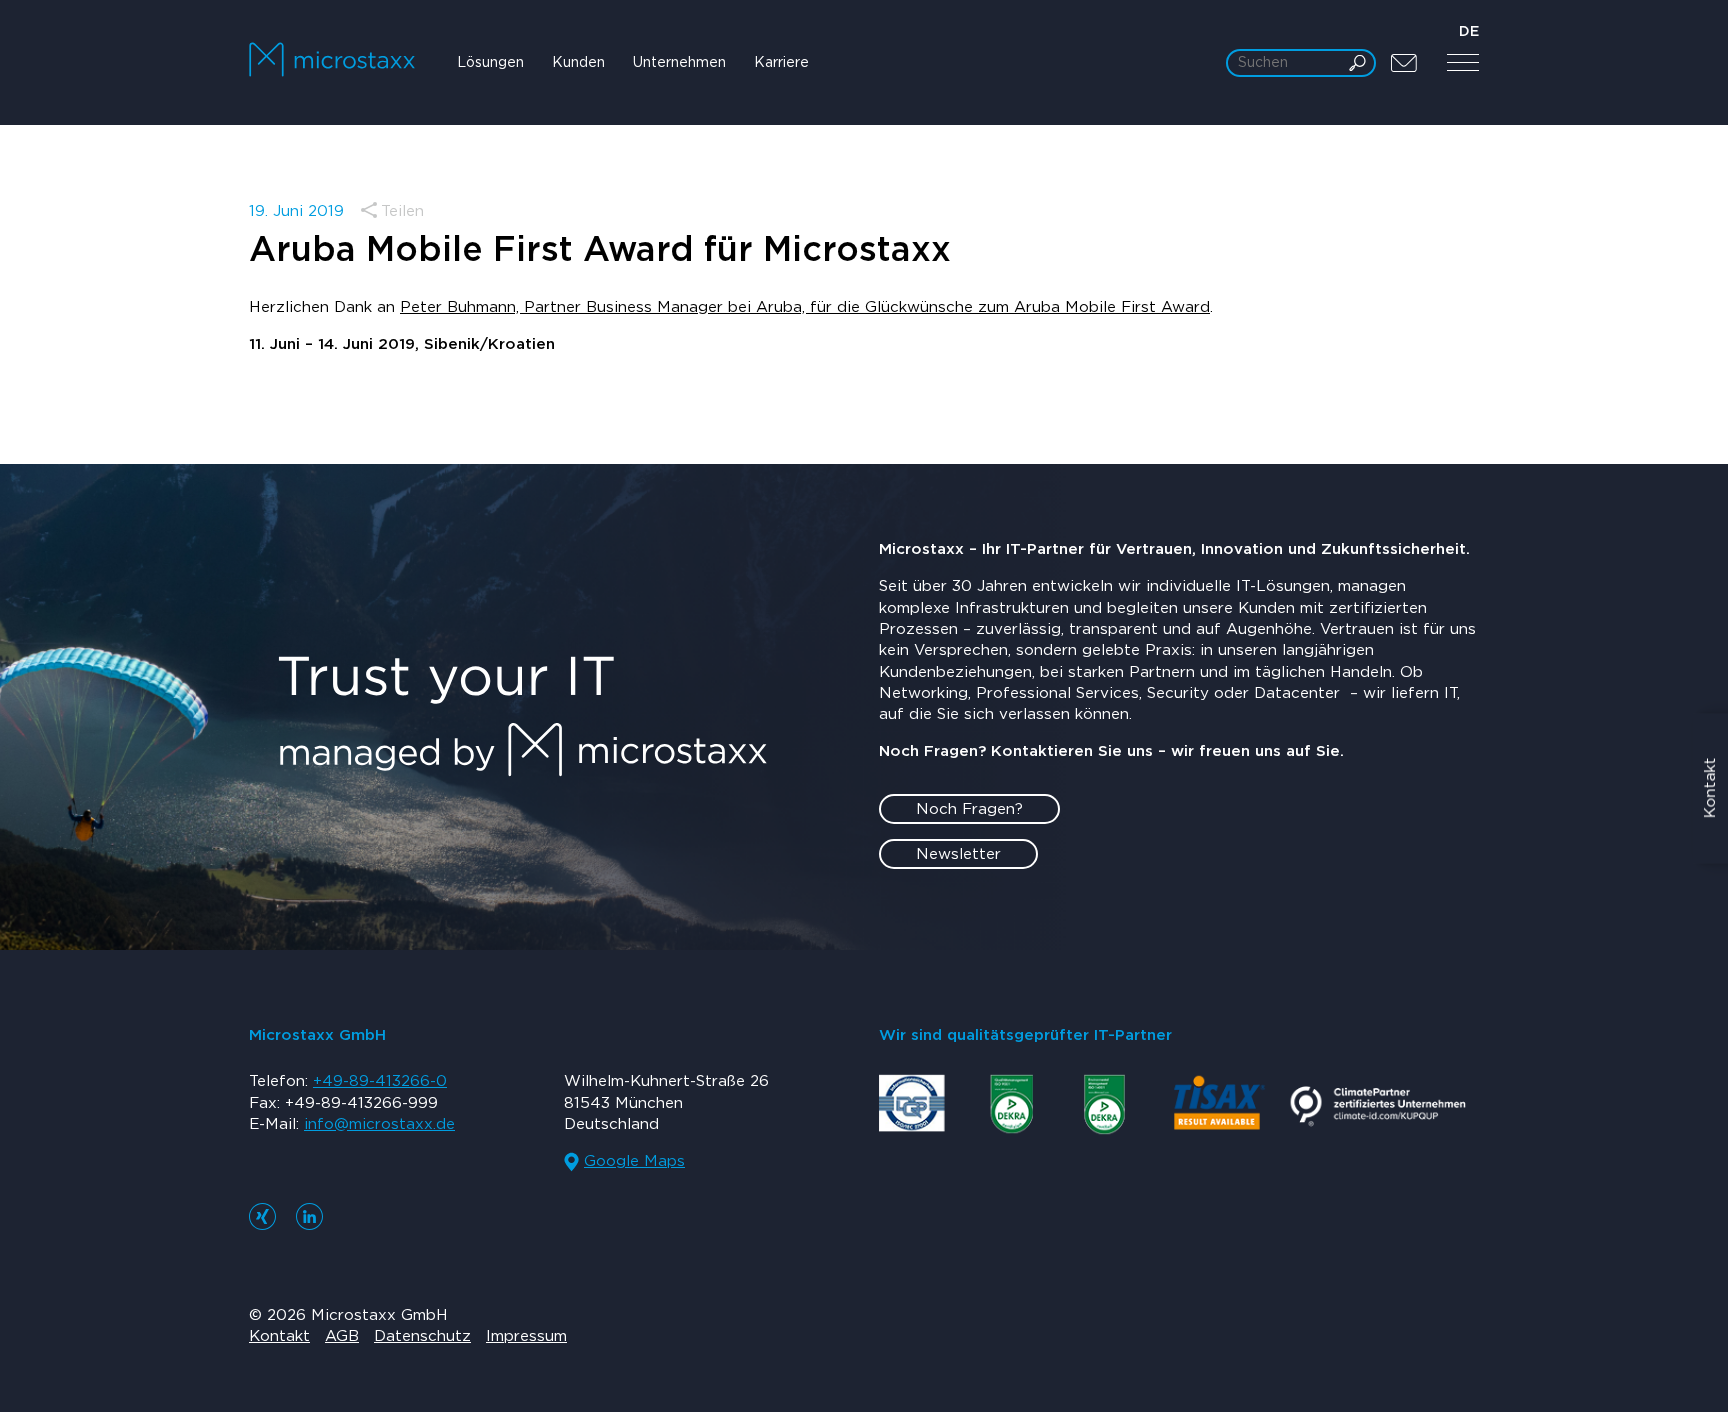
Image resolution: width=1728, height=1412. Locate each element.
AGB (342, 1336)
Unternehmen (679, 63)
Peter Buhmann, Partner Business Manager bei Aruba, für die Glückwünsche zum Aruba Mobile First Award (805, 307)
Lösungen (490, 63)
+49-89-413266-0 (380, 1081)
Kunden (578, 63)
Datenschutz (422, 1336)
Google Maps (634, 1161)
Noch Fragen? (969, 809)
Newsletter (958, 854)
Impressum (526, 1336)
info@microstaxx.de (379, 1124)
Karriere (781, 63)
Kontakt (279, 1336)
